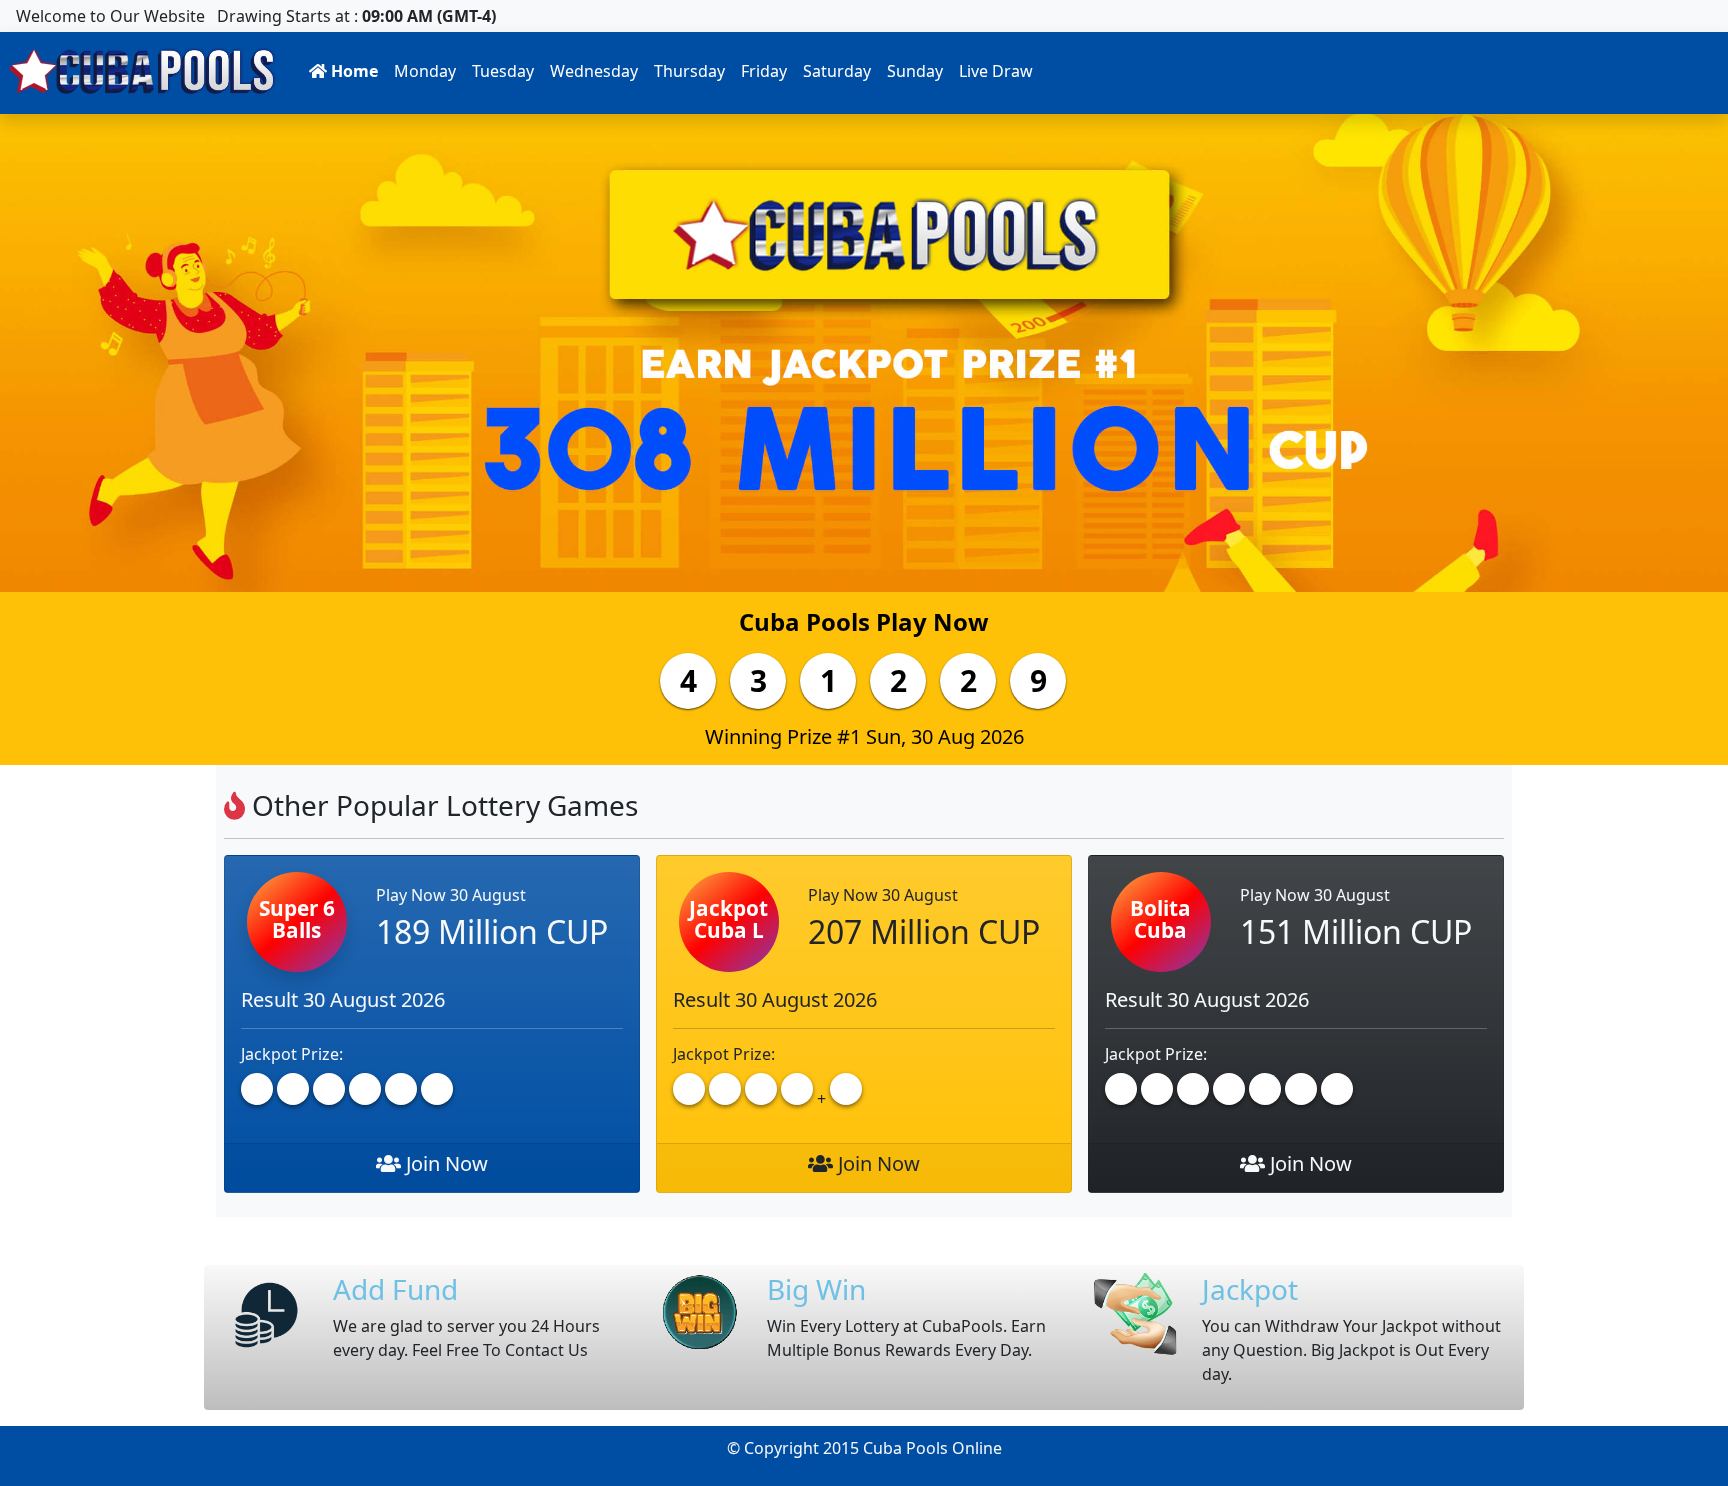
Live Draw (996, 71)
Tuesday (503, 71)
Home (352, 71)
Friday (764, 71)
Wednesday (594, 71)
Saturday (837, 71)
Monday (425, 71)
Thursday (689, 71)
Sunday (915, 71)
